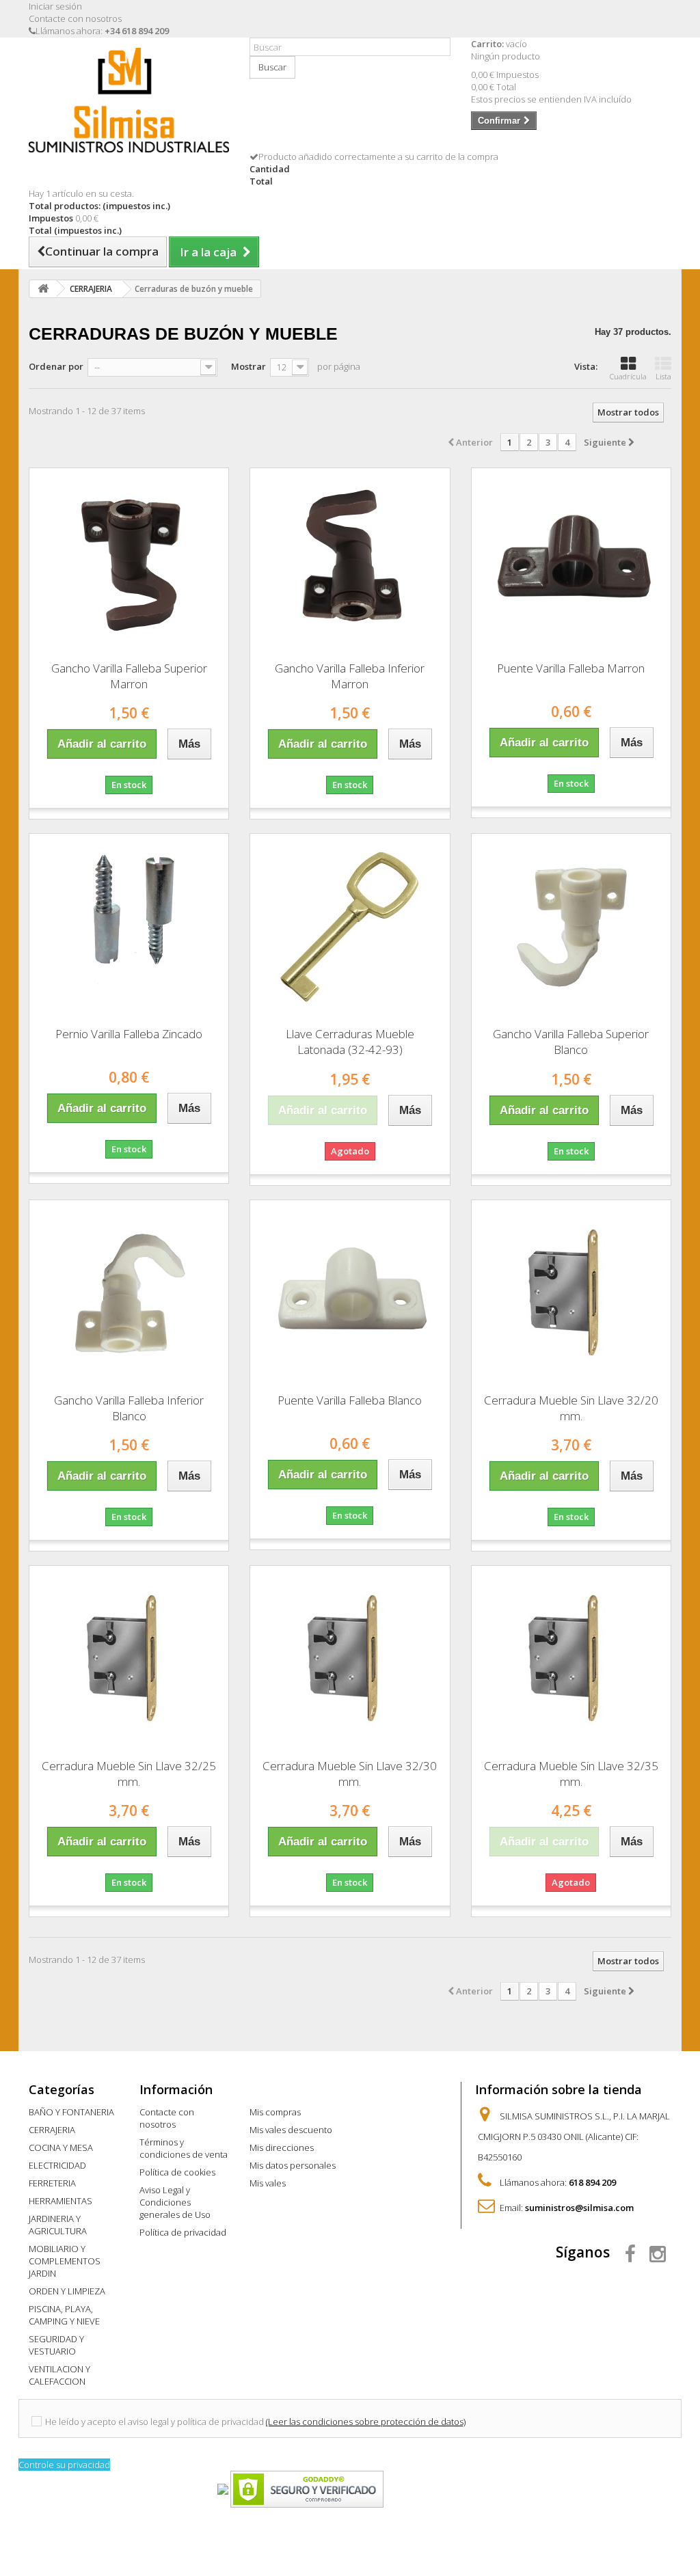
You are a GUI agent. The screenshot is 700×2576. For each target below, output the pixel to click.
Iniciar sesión (55, 6)
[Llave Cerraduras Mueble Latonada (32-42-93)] (350, 925)
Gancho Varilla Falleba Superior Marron (129, 676)
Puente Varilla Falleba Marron (571, 668)
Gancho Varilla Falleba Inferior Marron (350, 676)
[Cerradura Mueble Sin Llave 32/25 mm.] (129, 1657)
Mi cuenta (280, 2089)
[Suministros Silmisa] (129, 100)
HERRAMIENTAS (60, 2201)
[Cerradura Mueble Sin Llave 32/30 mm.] (350, 1657)
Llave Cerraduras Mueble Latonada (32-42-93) (350, 1042)
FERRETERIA (52, 2183)
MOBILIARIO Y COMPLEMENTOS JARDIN (65, 2261)
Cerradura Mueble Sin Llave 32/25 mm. (129, 1774)
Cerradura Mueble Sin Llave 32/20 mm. (571, 1408)
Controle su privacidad (64, 2465)
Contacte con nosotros (75, 18)
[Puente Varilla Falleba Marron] (571, 560)
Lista (663, 376)
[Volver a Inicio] (43, 289)
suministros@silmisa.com (579, 2208)
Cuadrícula (628, 376)
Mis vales (268, 2183)
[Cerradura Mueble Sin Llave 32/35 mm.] (571, 1657)
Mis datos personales (293, 2165)
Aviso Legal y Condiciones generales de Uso (175, 2202)
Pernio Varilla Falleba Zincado (129, 1034)
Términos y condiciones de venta (184, 2148)
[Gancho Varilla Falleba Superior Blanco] (571, 925)
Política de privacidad (183, 2232)
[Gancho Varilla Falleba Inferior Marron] (350, 560)
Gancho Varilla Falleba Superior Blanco (571, 1042)
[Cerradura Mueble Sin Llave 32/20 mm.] (571, 1292)
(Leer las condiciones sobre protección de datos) (366, 2422)
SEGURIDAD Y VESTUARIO (56, 2345)
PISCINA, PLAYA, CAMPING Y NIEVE (64, 2315)
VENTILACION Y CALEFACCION (59, 2375)
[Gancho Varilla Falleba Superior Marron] (129, 560)
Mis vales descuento (291, 2130)
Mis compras (275, 2112)
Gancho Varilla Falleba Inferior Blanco (129, 1408)
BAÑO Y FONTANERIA (71, 2112)
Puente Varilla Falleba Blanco (350, 1400)
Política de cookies (177, 2172)
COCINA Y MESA (61, 2147)
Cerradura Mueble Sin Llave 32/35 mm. (571, 1774)
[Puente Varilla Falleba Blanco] (350, 1292)
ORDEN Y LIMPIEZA (67, 2291)
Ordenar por (56, 366)
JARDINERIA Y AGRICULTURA (58, 2225)
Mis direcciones (282, 2147)
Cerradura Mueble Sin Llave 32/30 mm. (350, 1774)
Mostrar (248, 366)
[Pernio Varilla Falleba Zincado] (129, 925)
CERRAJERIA (52, 2130)
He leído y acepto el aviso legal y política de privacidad (154, 2422)
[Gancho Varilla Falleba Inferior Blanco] (129, 1292)
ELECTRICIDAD (57, 2165)
